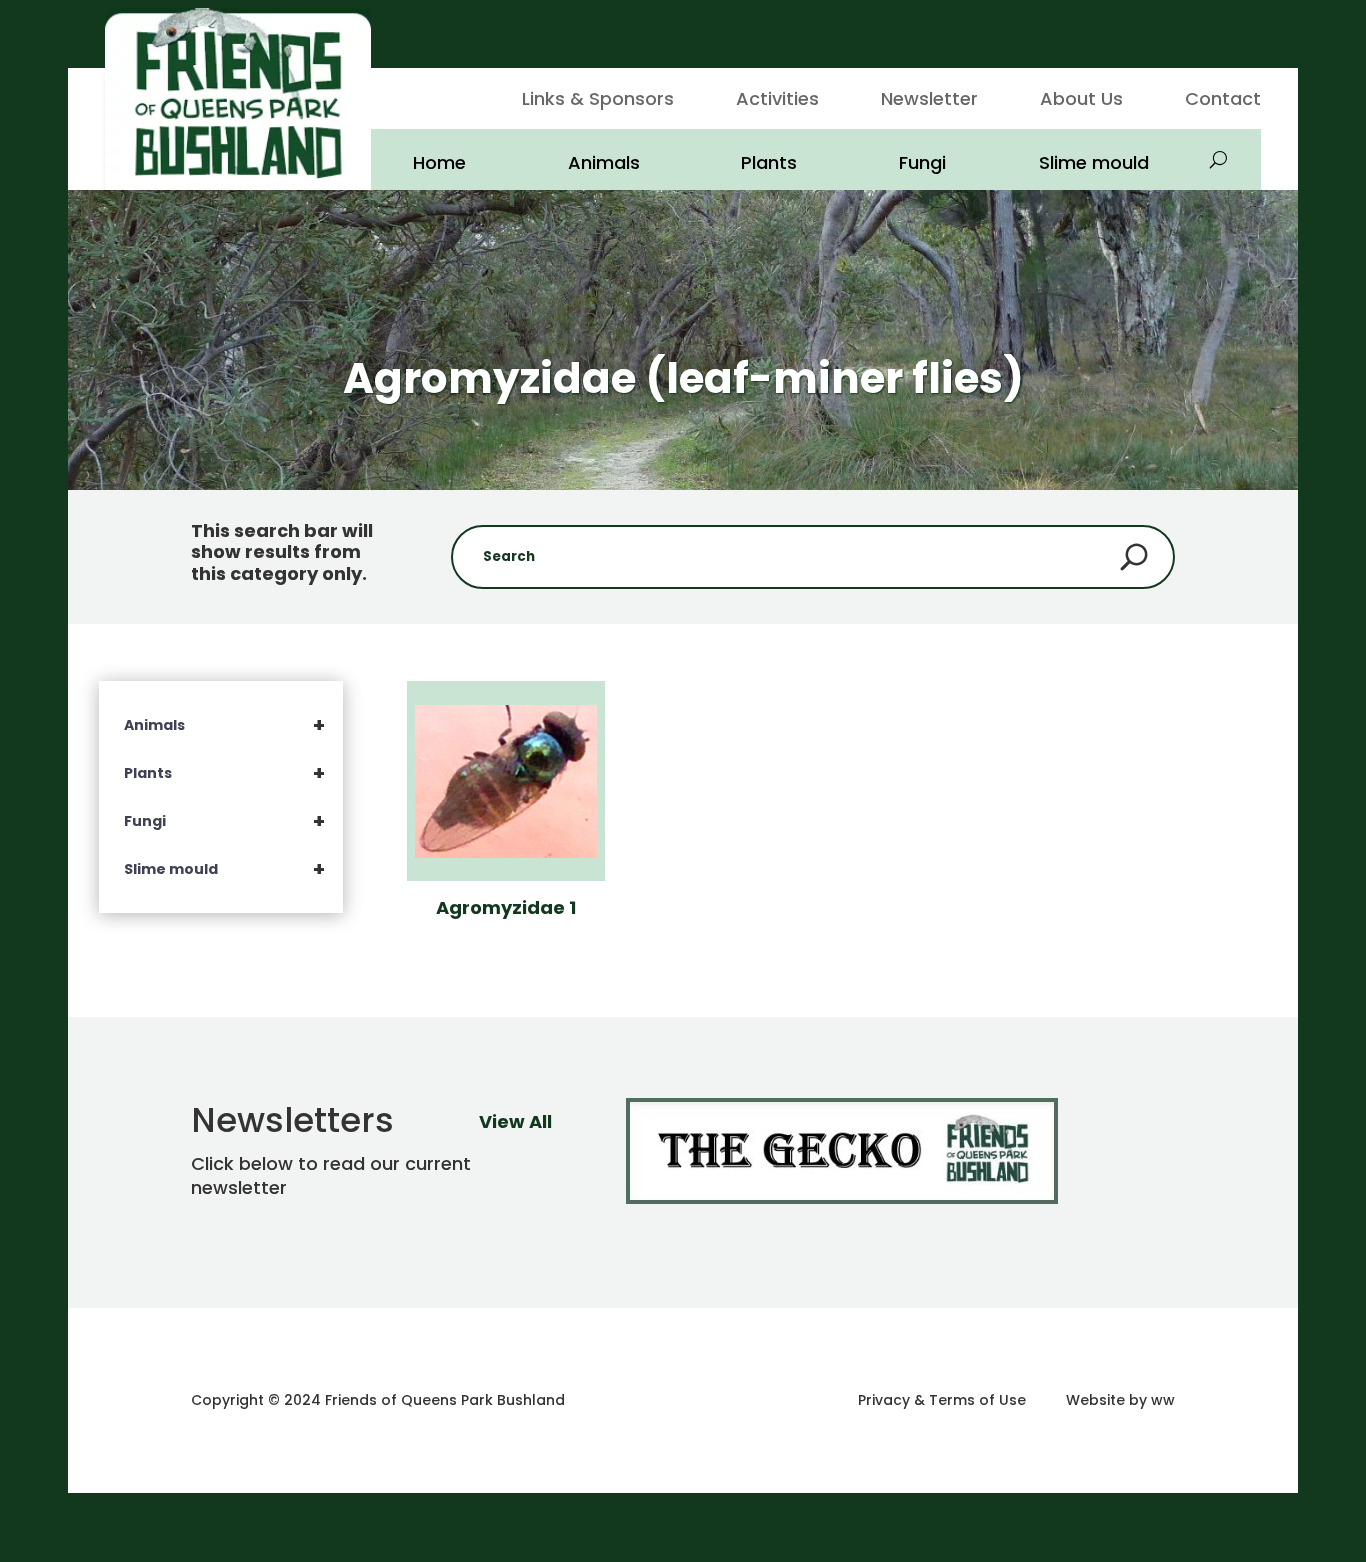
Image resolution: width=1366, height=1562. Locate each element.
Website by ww (1120, 1400)
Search (1134, 557)
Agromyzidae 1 (506, 907)
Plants (769, 162)
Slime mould (1094, 162)
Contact (1223, 101)
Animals (604, 162)
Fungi (922, 162)
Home (439, 162)
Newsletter (929, 101)
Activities (777, 101)
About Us (1081, 101)
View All (515, 1121)
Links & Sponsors (598, 101)
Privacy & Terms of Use (942, 1400)
